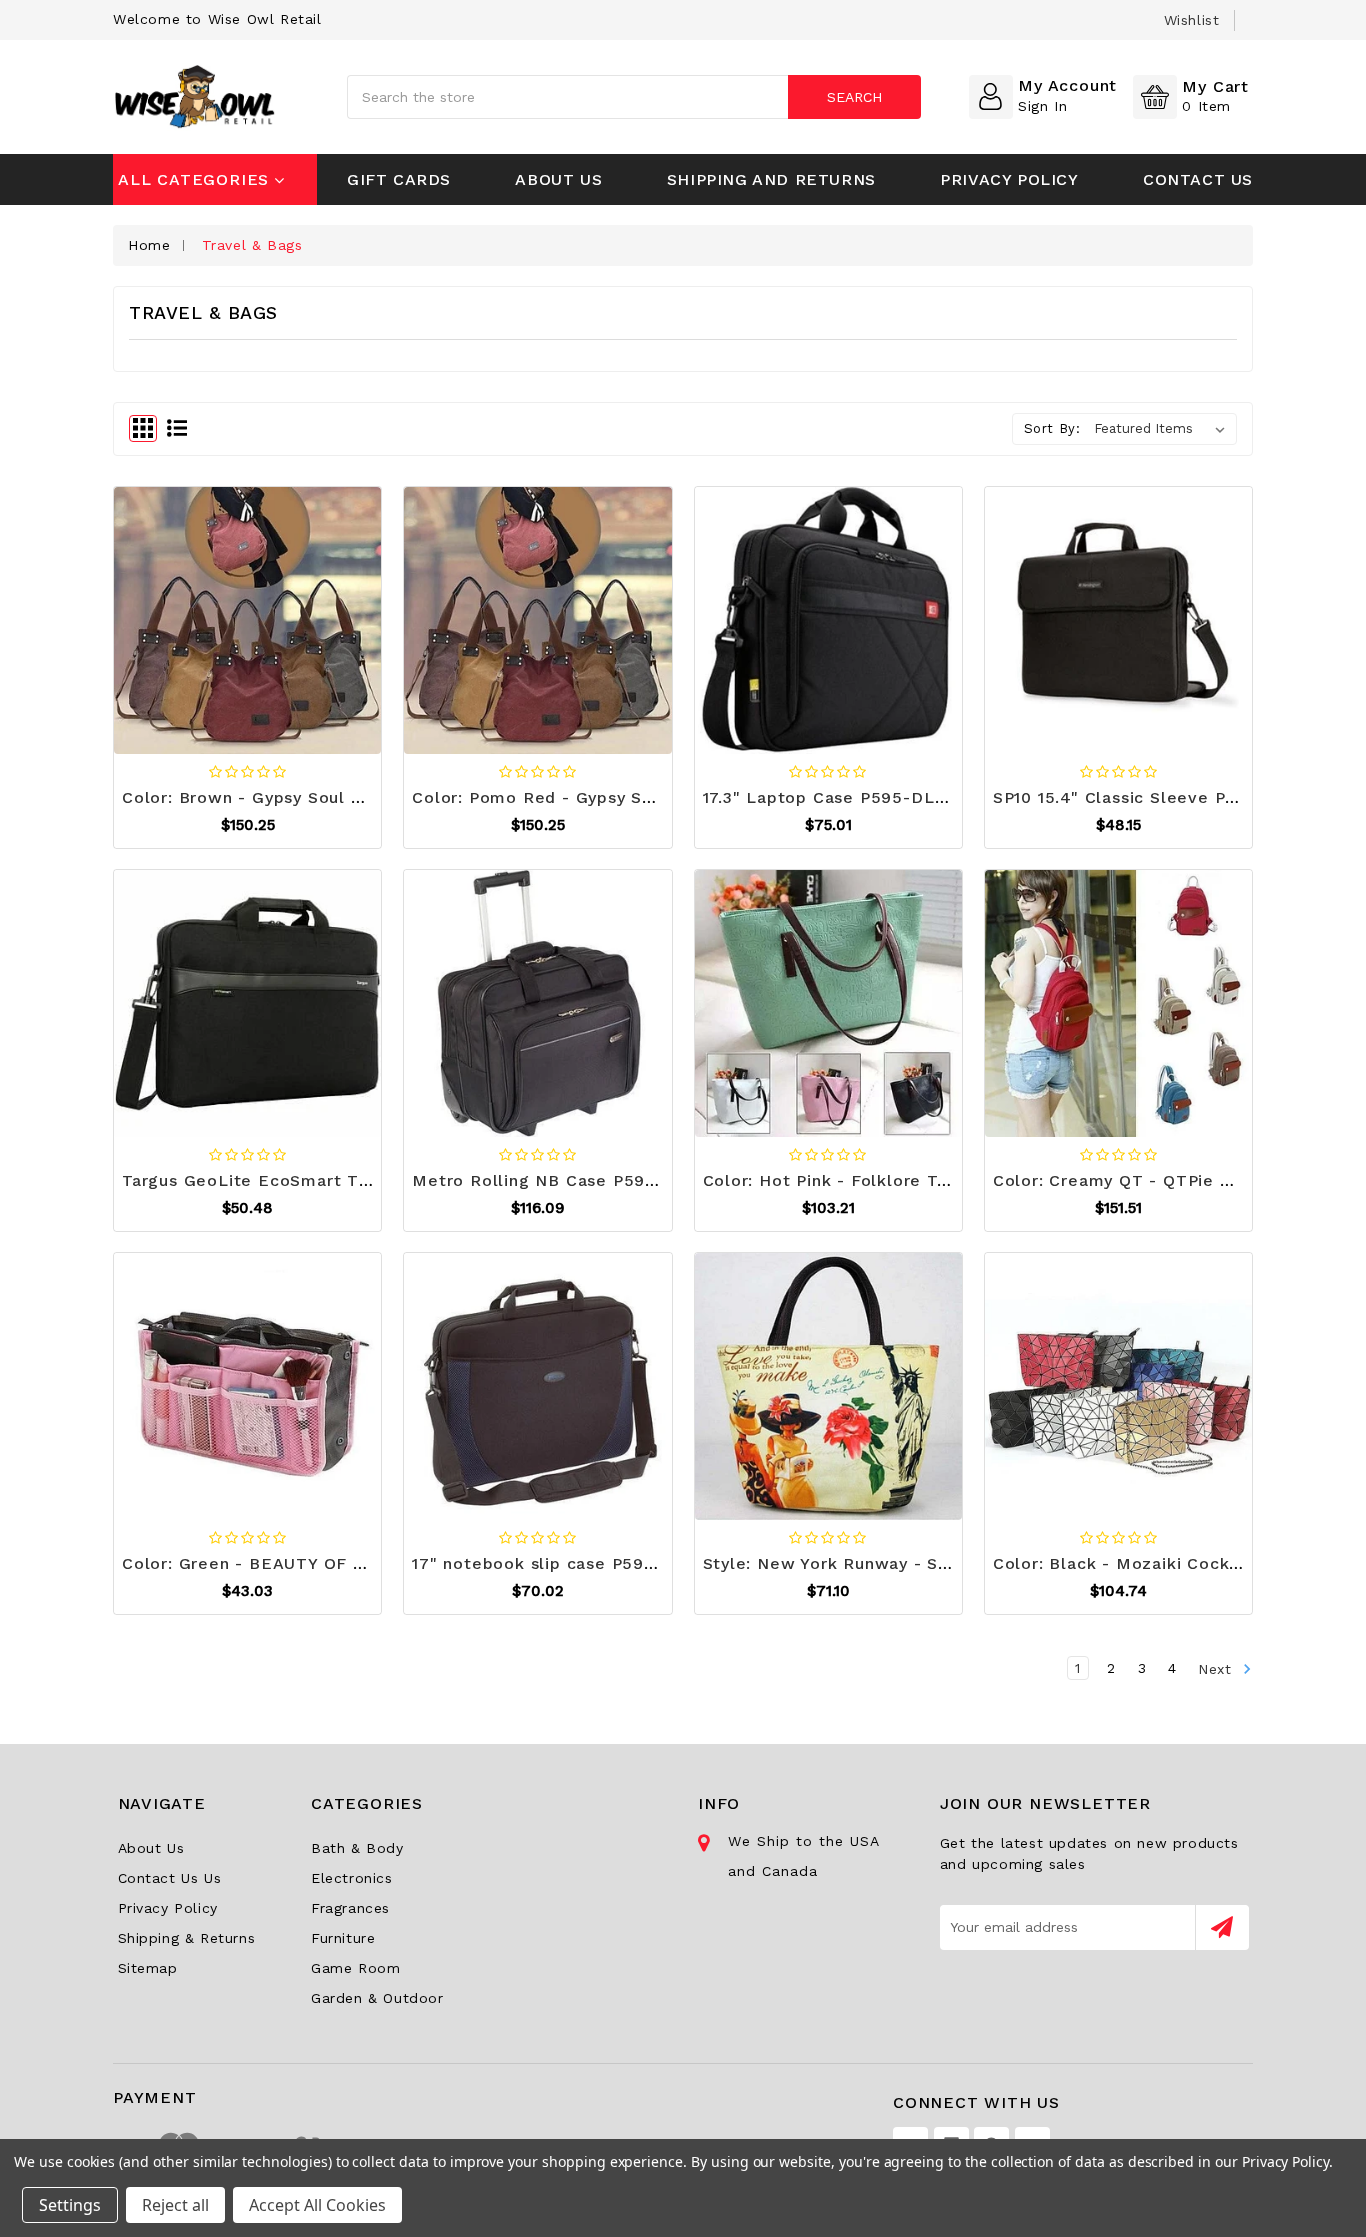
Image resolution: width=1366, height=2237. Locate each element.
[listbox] (1163, 429)
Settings (70, 2205)
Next (1217, 1668)
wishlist (1192, 20)
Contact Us (1198, 179)
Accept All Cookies (317, 2205)
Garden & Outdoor (377, 1998)
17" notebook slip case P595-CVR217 (568, 1563)
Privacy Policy (1009, 179)
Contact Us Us (170, 1878)
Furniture (343, 1938)
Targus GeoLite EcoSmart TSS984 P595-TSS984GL (341, 1180)
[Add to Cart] (198, 616)
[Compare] (297, 616)
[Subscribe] (1222, 1927)
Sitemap (148, 1968)
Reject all (175, 2205)
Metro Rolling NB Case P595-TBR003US (582, 1180)
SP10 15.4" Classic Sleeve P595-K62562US (1172, 797)
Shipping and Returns (771, 179)
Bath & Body (357, 1848)
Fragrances (350, 1908)
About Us (558, 179)
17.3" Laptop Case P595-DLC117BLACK (866, 797)
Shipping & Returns (187, 1938)
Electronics (352, 1878)
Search (854, 97)
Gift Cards (399, 179)
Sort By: (1052, 428)
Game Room (355, 1968)
